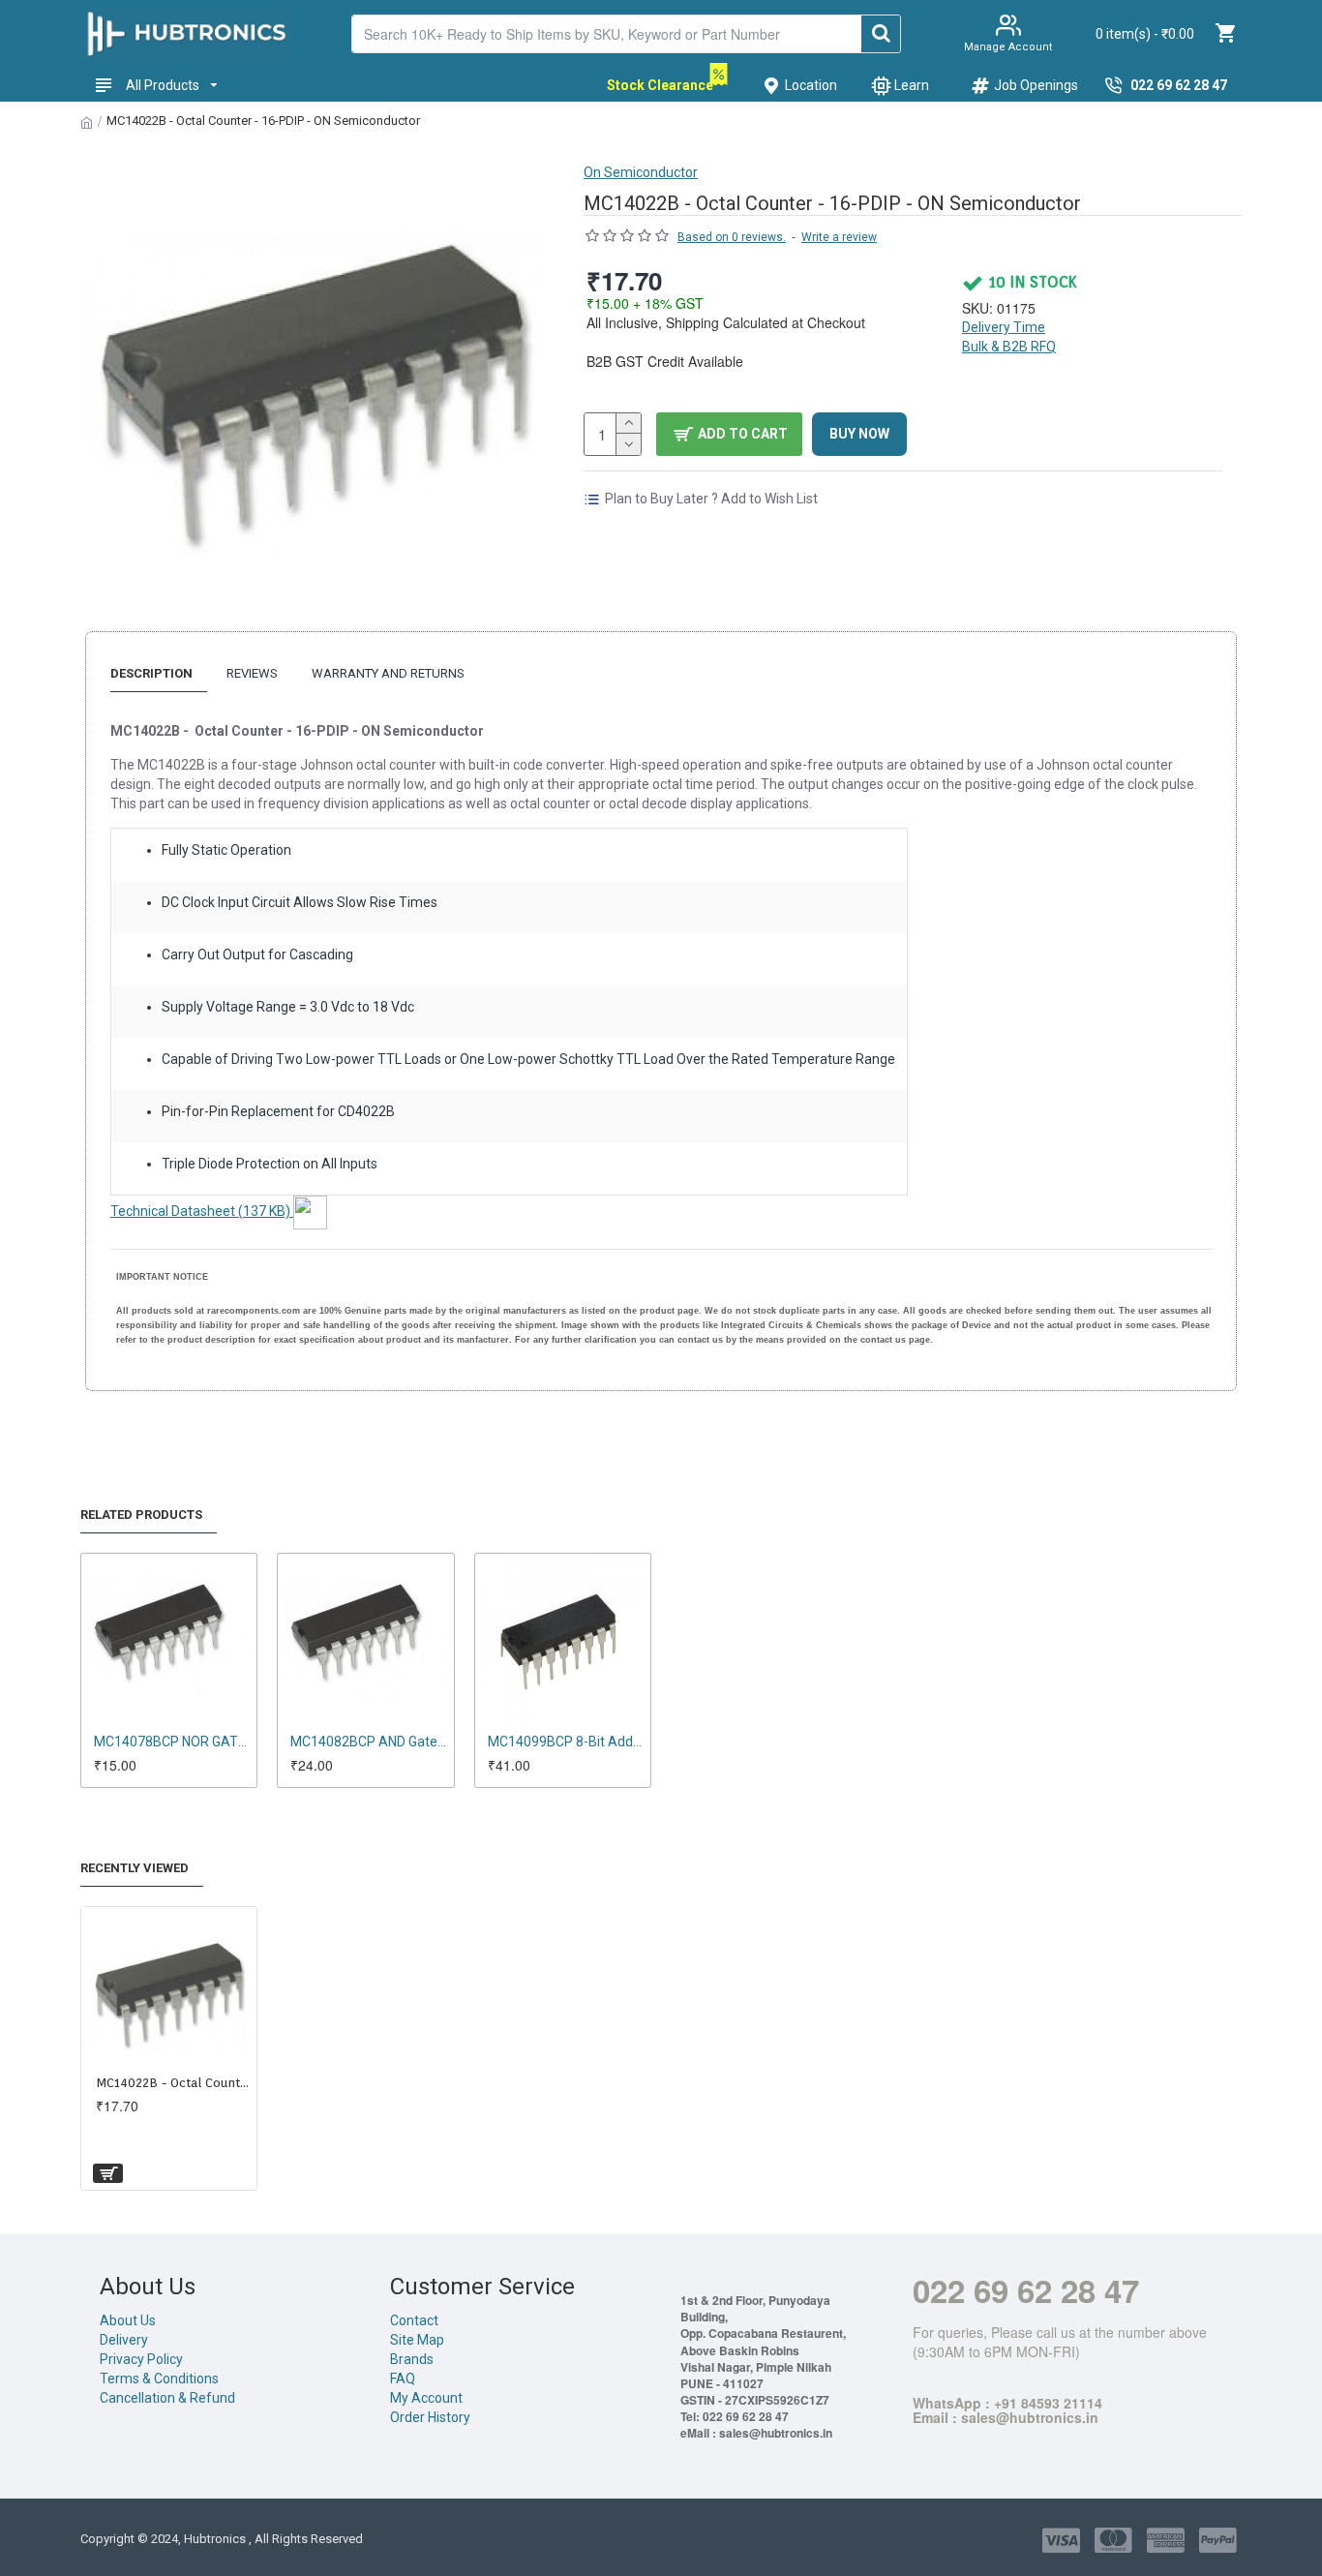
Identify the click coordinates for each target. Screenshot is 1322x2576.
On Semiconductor (641, 172)
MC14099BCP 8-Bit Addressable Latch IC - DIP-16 (567, 1742)
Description (151, 673)
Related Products (141, 1515)
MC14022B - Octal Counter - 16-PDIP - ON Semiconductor (173, 2083)
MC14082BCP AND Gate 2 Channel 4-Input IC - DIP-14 (369, 1742)
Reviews (252, 673)
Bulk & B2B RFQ (1009, 347)
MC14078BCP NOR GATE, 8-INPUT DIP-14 (173, 1742)
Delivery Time (1004, 327)
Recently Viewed (135, 1868)
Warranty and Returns (388, 673)
